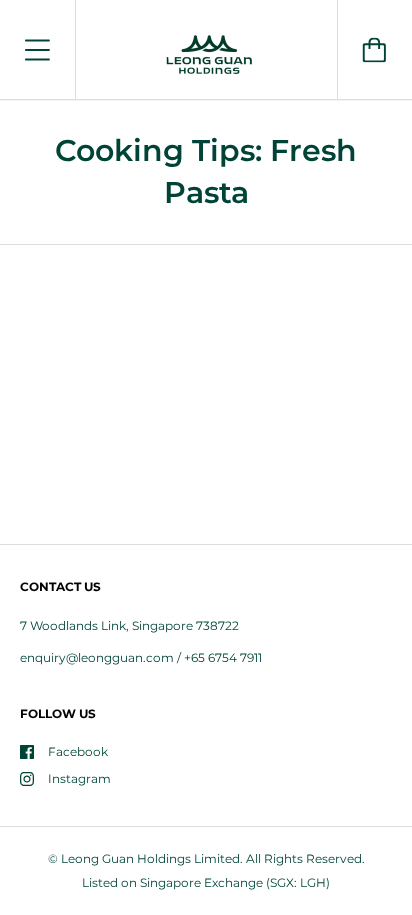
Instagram (79, 778)
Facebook (78, 751)
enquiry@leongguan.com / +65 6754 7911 (141, 657)
